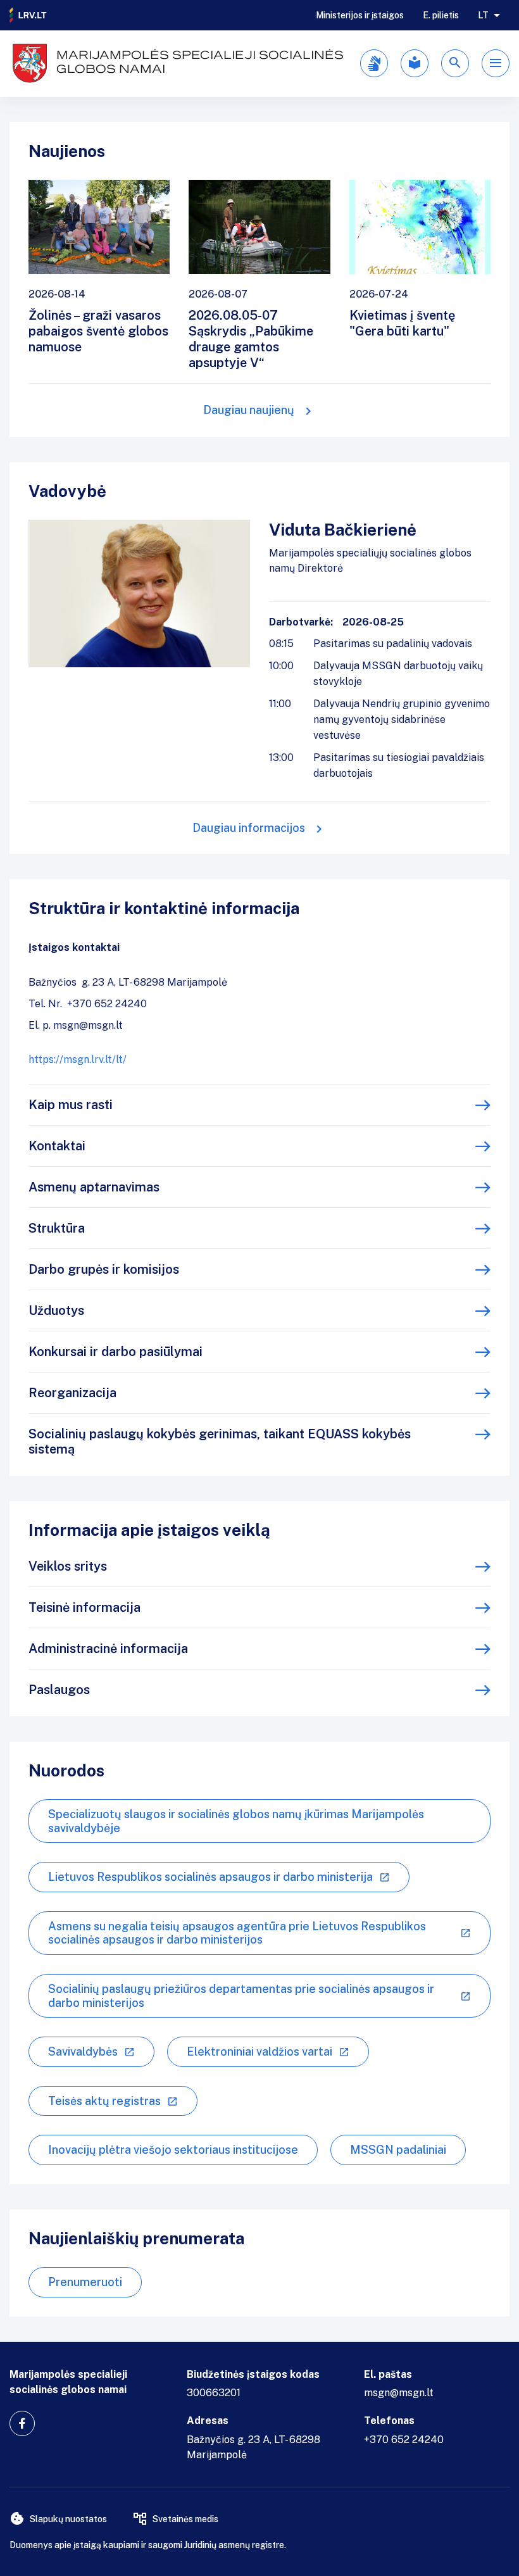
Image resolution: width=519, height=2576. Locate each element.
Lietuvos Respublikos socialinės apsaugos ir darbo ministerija (210, 1877)
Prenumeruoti (85, 2282)
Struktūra (57, 1228)
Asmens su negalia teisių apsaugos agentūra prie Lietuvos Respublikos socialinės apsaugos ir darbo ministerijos (237, 1933)
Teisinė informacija (84, 1607)
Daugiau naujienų (249, 410)
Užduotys (56, 1310)
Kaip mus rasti (71, 1105)
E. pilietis (441, 15)
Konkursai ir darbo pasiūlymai (116, 1352)
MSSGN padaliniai (398, 2150)
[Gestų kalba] (374, 63)
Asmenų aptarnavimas (94, 1187)
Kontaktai (57, 1146)
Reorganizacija (72, 1393)
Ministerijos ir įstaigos (360, 15)
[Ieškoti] (455, 63)
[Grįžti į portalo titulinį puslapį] (28, 15)
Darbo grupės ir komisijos (104, 1269)
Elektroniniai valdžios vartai (259, 2051)
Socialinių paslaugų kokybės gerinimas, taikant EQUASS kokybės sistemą (220, 1442)
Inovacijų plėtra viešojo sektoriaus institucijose (173, 2150)
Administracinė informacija (108, 1649)
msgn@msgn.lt (399, 2393)
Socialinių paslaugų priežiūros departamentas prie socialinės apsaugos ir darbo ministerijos (241, 1996)
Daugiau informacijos (249, 828)
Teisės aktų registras (104, 2101)
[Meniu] (496, 63)
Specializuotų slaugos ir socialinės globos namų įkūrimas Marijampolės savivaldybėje (236, 1821)
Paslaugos (59, 1690)
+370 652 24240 (404, 2440)
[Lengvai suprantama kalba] (415, 63)
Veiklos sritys (68, 1566)
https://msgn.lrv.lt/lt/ (78, 1059)
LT (483, 15)
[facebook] (22, 2423)
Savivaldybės (83, 2051)
